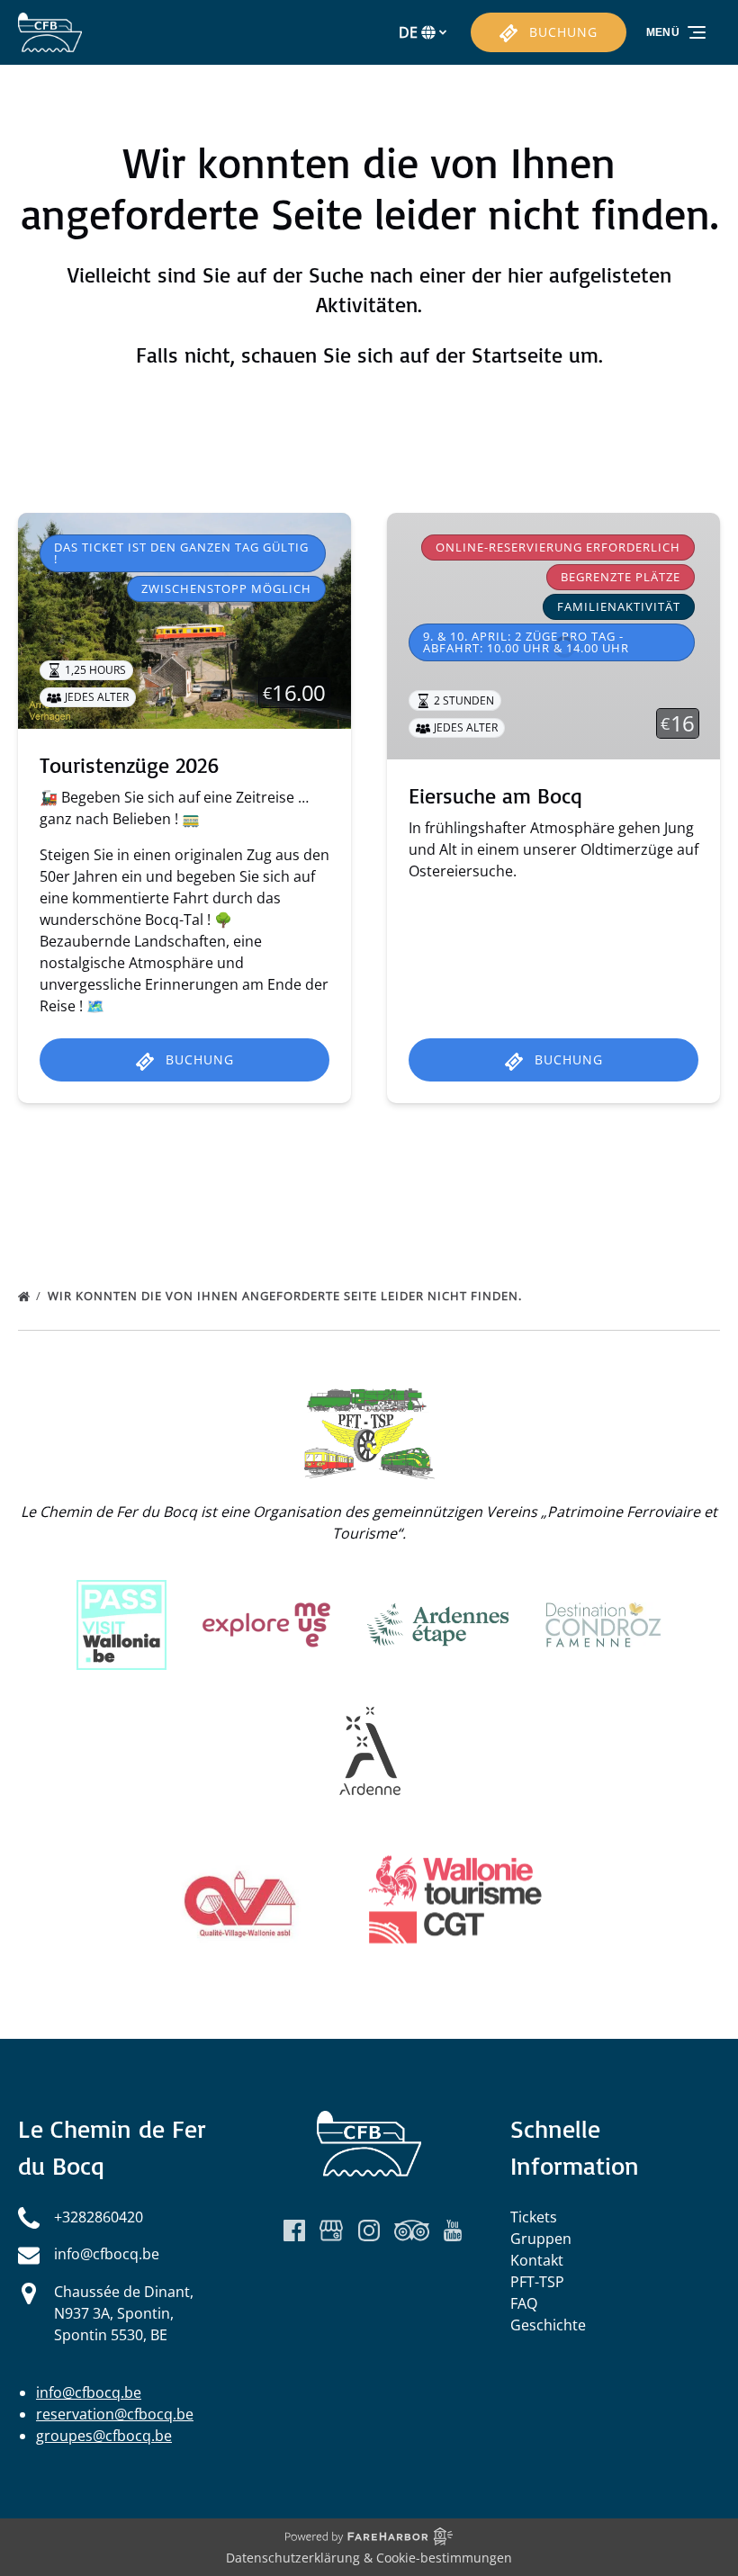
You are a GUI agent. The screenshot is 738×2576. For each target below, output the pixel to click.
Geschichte (548, 2325)
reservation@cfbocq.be (115, 2414)
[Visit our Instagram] (369, 2230)
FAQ (524, 2303)
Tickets (534, 2217)
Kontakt (537, 2260)
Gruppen (541, 2239)
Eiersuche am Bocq (495, 795)
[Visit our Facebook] (294, 2230)
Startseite (517, 355)
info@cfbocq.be (89, 2392)
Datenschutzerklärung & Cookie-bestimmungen (369, 2558)
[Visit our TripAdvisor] (412, 2230)
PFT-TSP (537, 2282)
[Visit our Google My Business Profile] (331, 2230)
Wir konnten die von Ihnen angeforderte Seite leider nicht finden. (287, 1296)
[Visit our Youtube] (453, 2230)
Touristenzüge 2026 (130, 765)
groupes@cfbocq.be (104, 2436)
